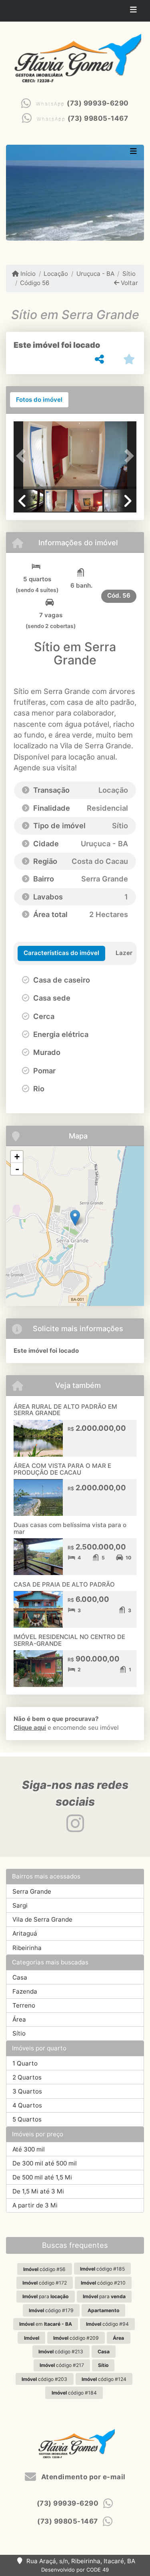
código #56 (44, 2269)
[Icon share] (75, 1823)
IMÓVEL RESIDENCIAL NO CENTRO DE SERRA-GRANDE (69, 1640)
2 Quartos (27, 2077)
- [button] (17, 1169)
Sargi (20, 1905)
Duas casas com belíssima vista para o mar (70, 1528)
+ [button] (17, 1157)
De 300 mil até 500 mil (45, 2163)
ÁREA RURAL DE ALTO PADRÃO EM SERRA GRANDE (65, 1410)
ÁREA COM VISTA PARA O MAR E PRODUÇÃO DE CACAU (62, 1469)
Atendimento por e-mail (82, 2477)
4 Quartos (27, 2105)
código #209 (76, 2338)
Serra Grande (32, 1891)
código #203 (44, 2379)
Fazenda (25, 1991)
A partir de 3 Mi (35, 2205)
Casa (20, 1977)
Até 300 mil (29, 2149)
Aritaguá (25, 1933)
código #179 (51, 2310)
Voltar (129, 283)
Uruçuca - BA (95, 274)
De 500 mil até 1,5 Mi (42, 2177)
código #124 (104, 2379)
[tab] (39, 400)
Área (19, 2019)
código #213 (61, 2352)
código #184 (74, 2393)
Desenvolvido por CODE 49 (75, 2570)
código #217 (62, 2365)
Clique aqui (30, 1728)
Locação (56, 274)
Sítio (129, 274)
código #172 (45, 2283)
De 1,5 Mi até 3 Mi (38, 2191)
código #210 (103, 2283)
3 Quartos (27, 2091)
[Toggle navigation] (133, 11)
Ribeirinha (27, 1948)
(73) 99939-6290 (98, 103)
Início (27, 274)
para (45, 2296)
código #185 (102, 2269)
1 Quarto (25, 2063)
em (46, 2324)
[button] (23, 456)
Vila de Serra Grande (42, 1919)
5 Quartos (27, 2119)
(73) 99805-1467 (98, 118)
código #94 (107, 2324)
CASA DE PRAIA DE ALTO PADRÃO (64, 1584)
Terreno (24, 2005)
